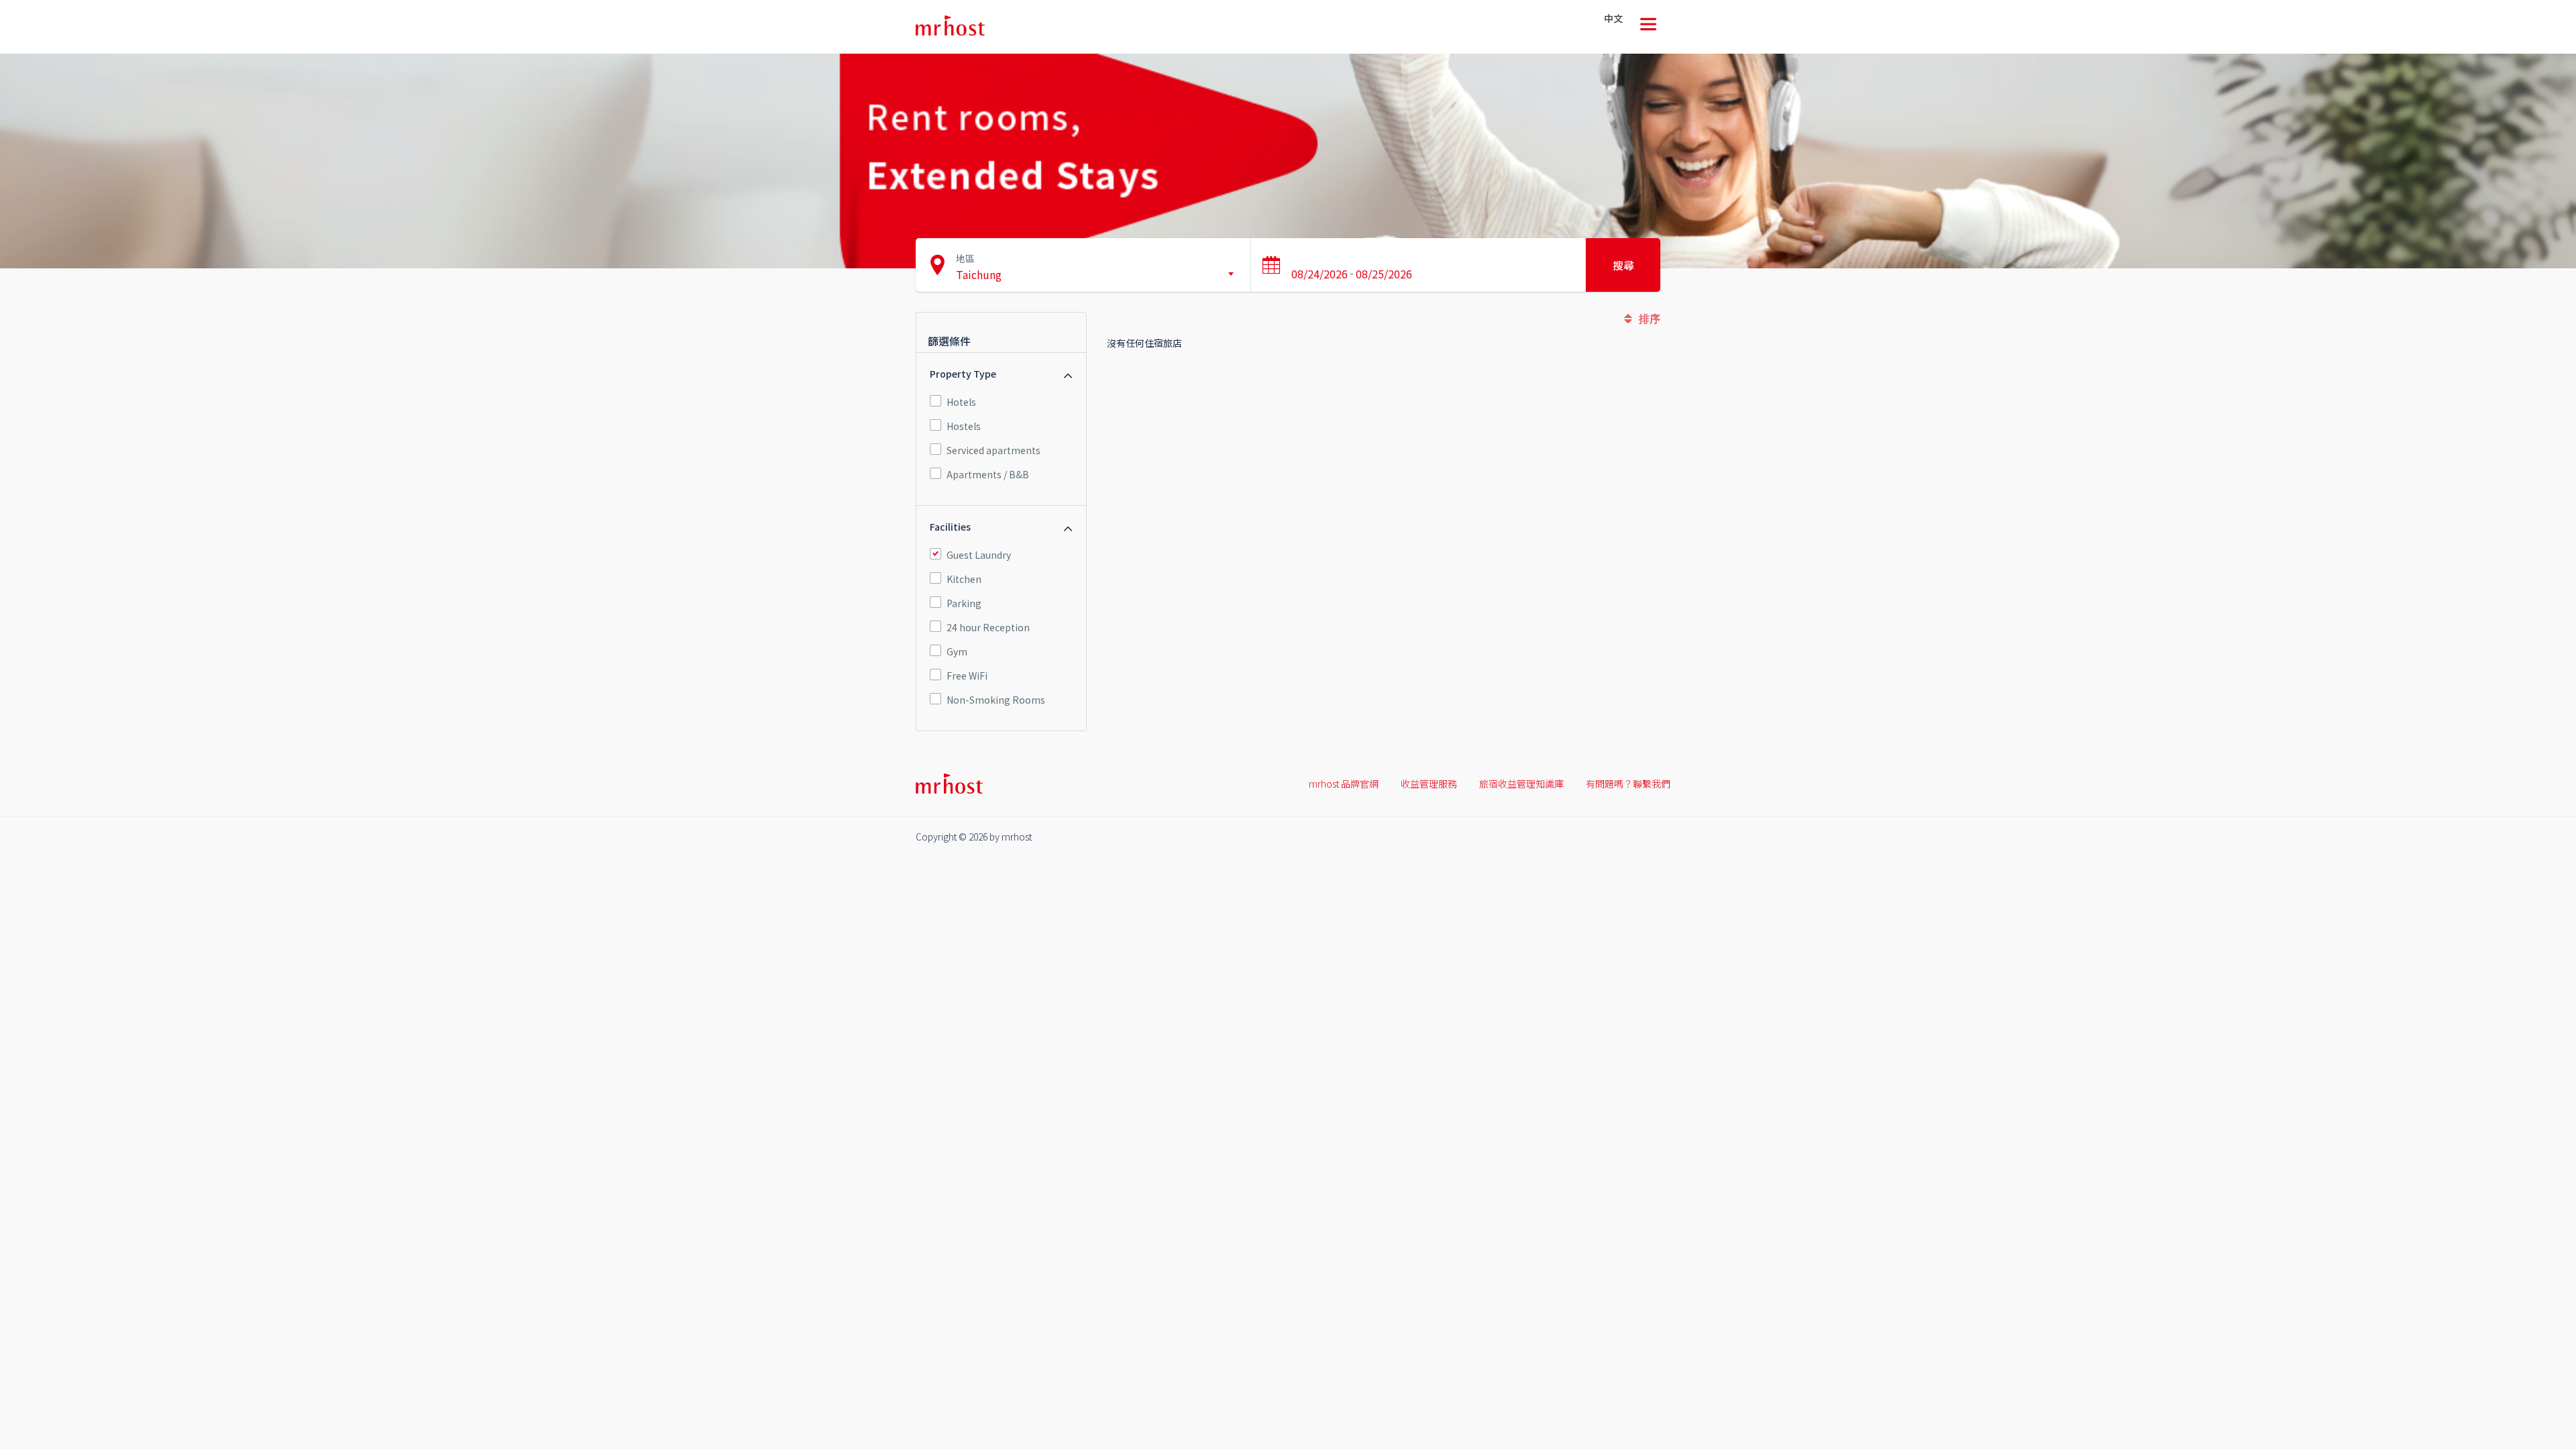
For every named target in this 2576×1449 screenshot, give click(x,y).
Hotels (961, 402)
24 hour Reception (988, 627)
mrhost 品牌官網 (1344, 784)
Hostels (964, 426)
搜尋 (1623, 265)
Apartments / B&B (988, 474)
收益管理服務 (1429, 784)
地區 (965, 258)
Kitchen (964, 579)
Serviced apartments (994, 450)
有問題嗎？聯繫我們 (1628, 784)
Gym (957, 651)
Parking (964, 603)
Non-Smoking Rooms (996, 700)
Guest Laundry (979, 555)
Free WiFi (967, 676)
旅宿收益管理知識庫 (1521, 784)
